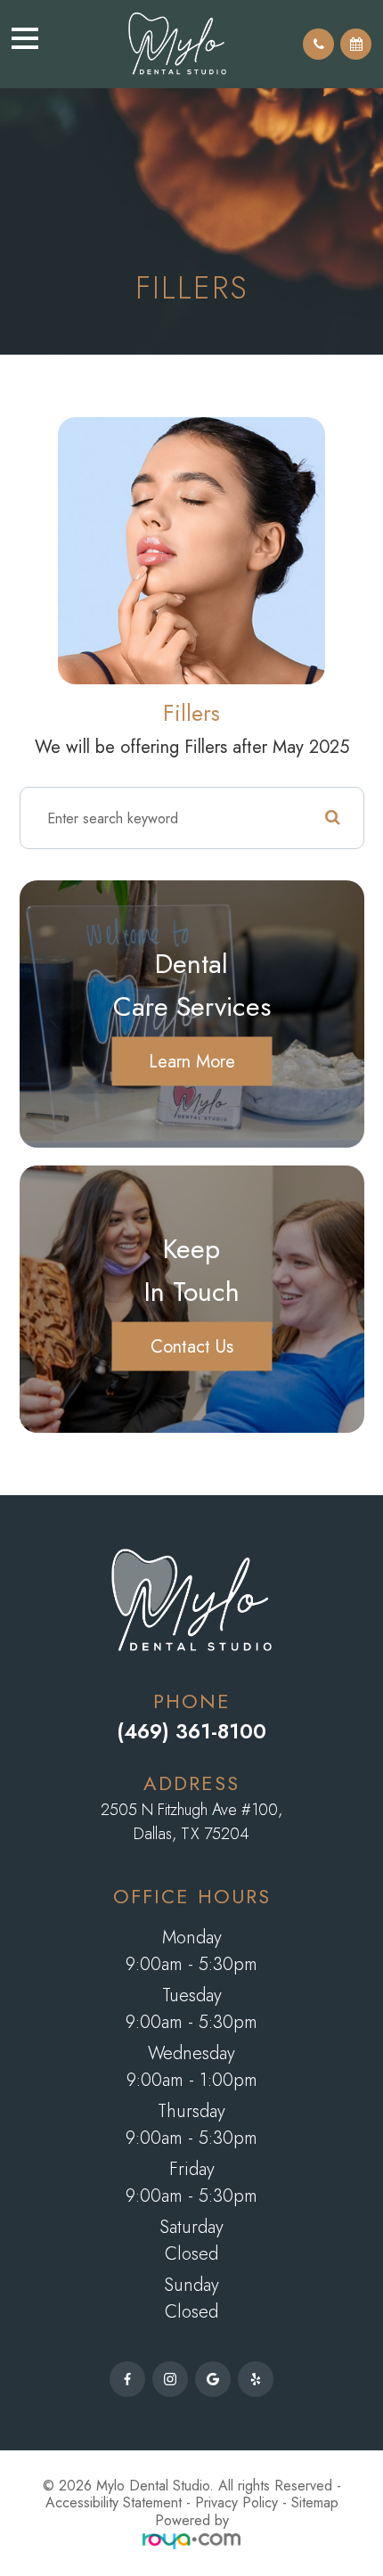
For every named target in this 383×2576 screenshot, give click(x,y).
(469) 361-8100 (191, 1731)
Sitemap (315, 2502)
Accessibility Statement (114, 2502)
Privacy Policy (236, 2502)
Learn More (192, 1061)
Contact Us (192, 1346)
